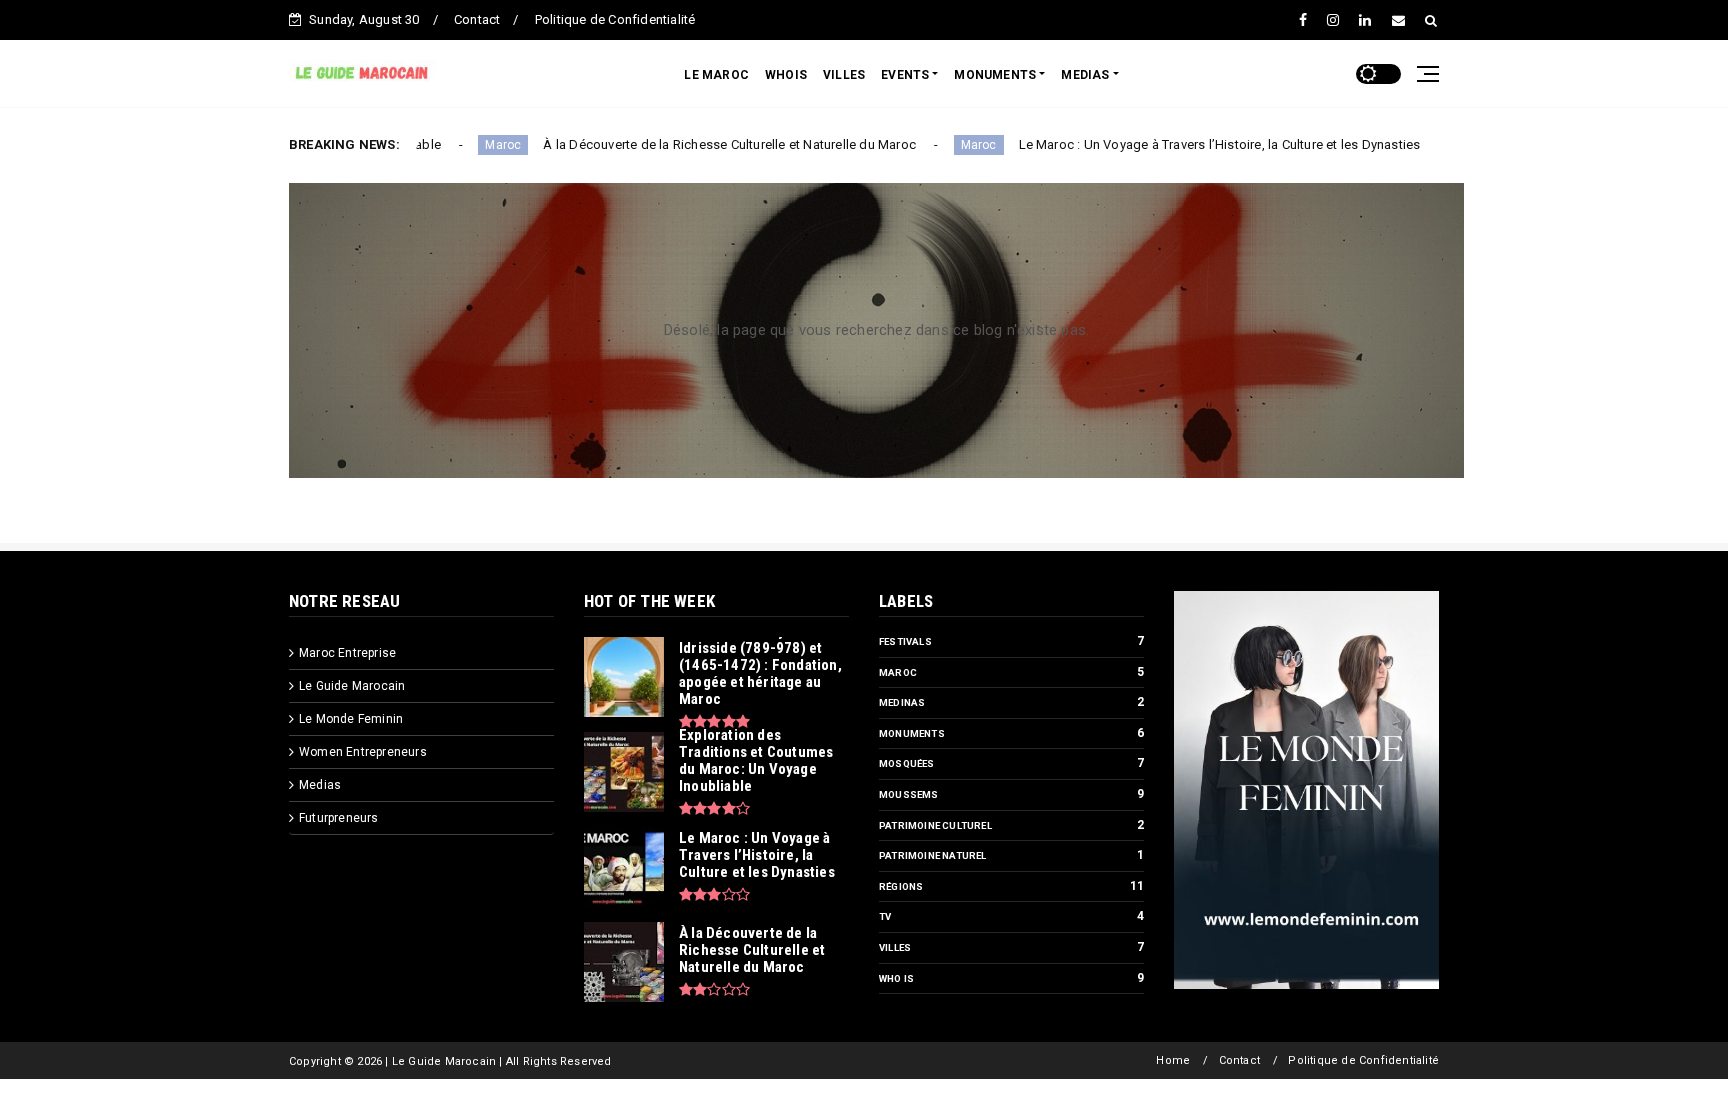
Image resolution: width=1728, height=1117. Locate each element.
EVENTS (905, 75)
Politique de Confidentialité (615, 19)
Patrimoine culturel (935, 825)
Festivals (905, 641)
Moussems (909, 794)
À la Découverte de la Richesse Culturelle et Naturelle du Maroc (671, 144)
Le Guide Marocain (352, 686)
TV (885, 916)
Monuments (912, 733)
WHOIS (786, 75)
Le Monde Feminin (351, 719)
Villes (895, 947)
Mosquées (907, 763)
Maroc (445, 145)
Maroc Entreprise (347, 653)
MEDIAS (1085, 75)
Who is (896, 978)
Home (1173, 1060)
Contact (477, 19)
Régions (901, 886)
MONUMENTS (995, 75)
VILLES (844, 75)
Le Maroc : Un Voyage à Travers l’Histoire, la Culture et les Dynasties (1161, 144)
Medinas (902, 702)
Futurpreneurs (339, 818)
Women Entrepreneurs (363, 752)
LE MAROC (716, 75)
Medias (320, 785)
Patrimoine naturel (933, 855)
